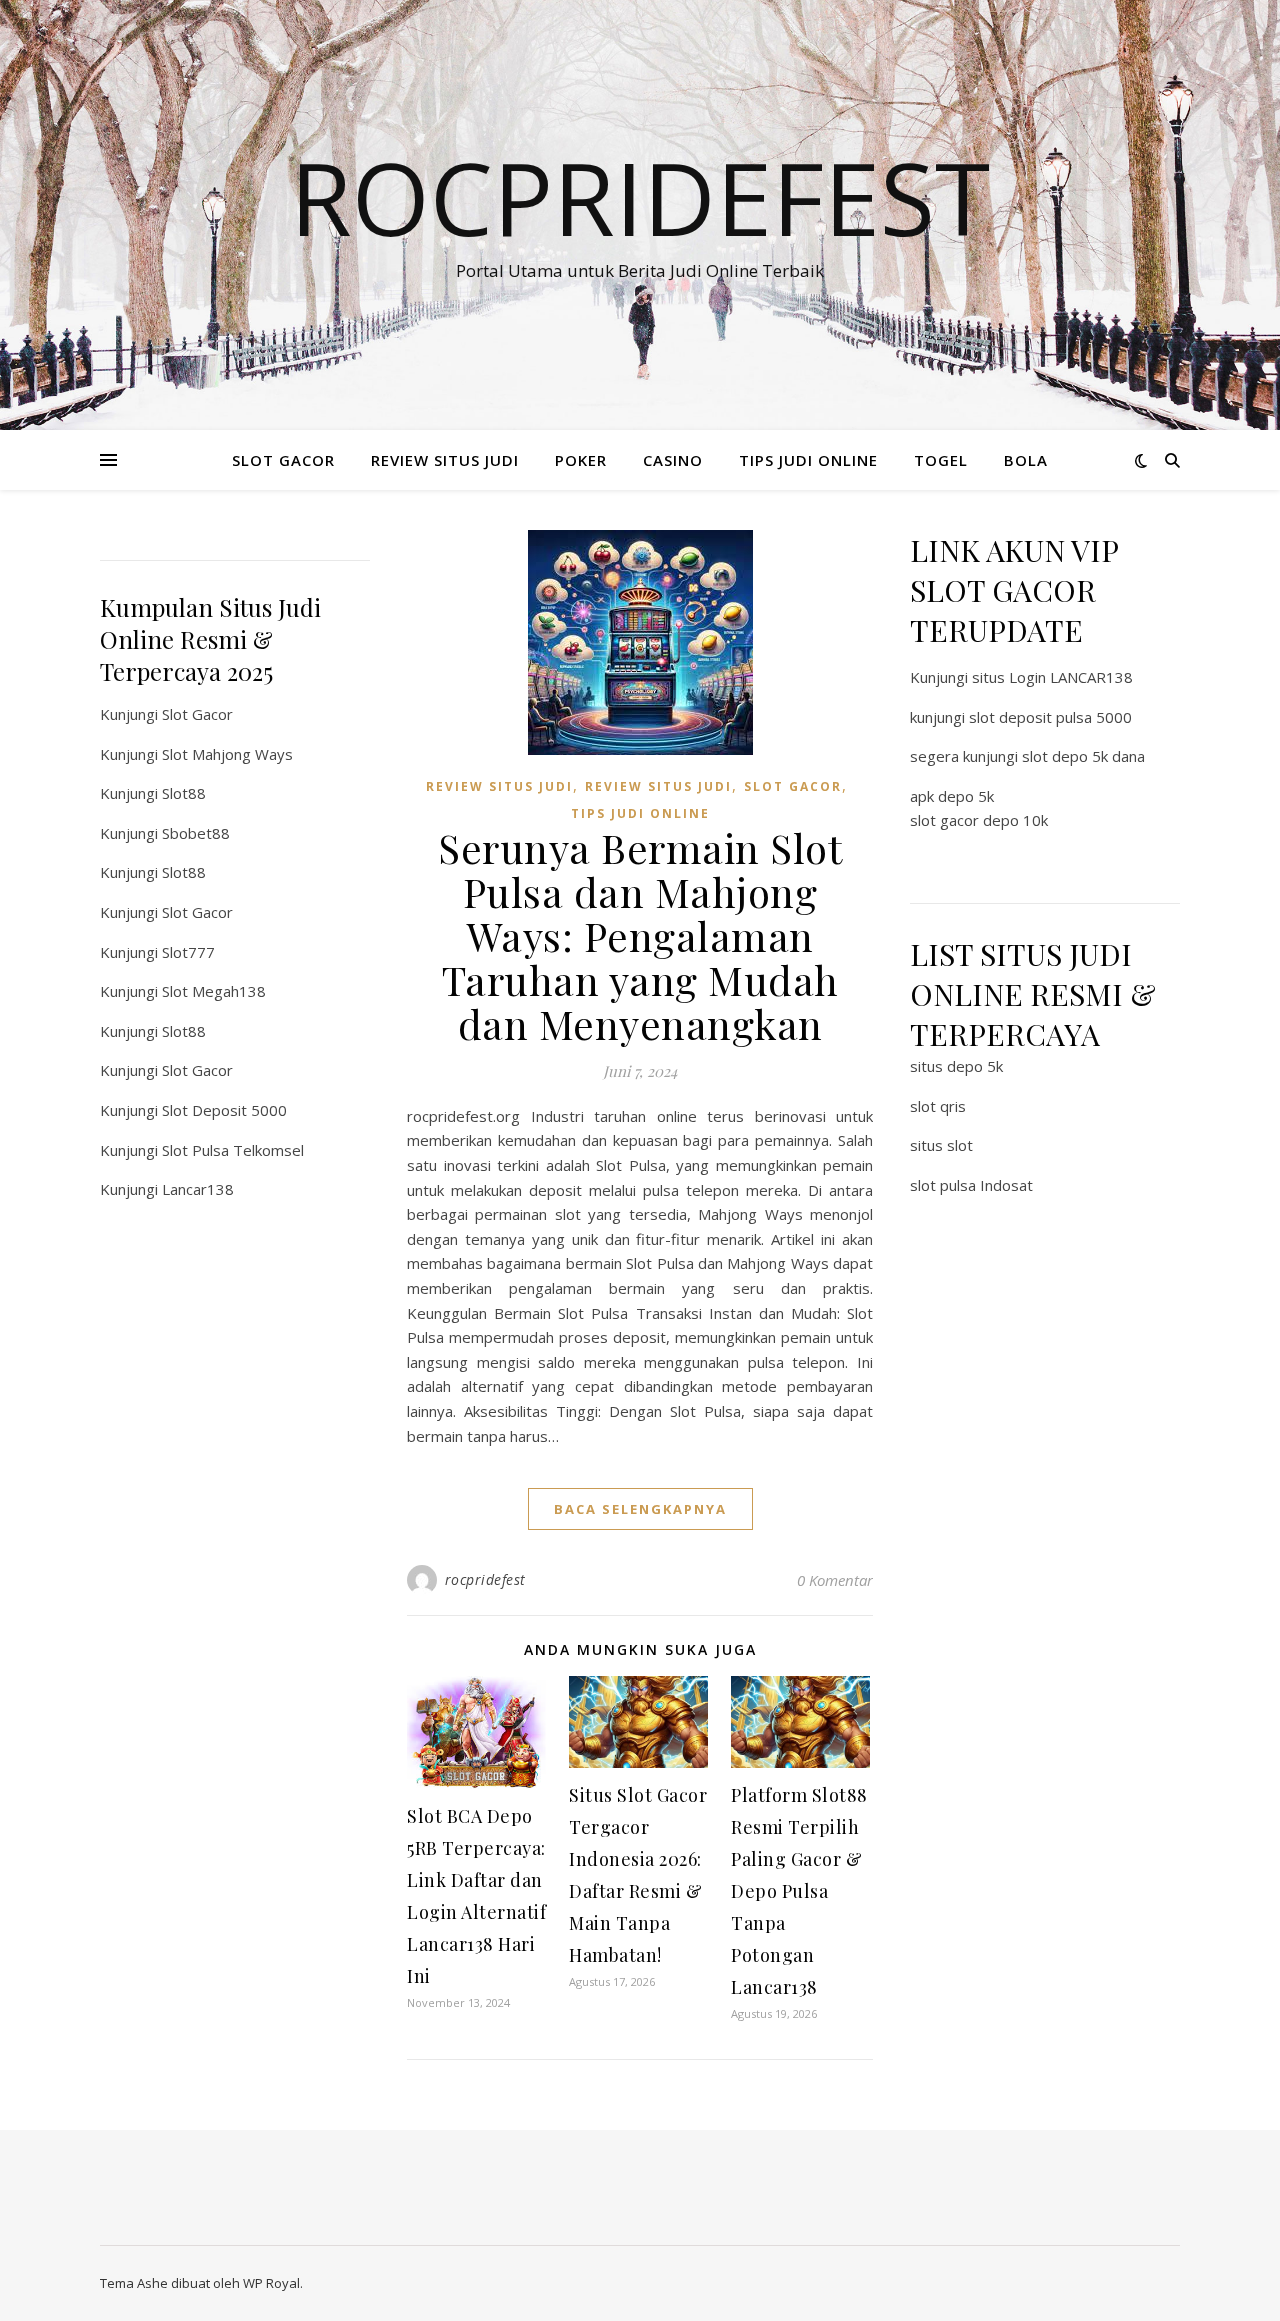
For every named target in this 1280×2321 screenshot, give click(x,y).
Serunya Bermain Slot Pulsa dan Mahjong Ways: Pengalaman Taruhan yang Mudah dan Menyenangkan (640, 935)
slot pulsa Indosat (971, 1185)
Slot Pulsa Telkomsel (233, 1150)
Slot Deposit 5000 (224, 1110)
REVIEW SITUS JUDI (445, 460)
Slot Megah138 (214, 991)
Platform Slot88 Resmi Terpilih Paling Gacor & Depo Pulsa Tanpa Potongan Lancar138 (799, 1891)
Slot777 (188, 952)
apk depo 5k (952, 796)
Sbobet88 (196, 833)
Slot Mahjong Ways (227, 754)
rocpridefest (485, 1579)
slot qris (938, 1106)
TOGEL (941, 460)
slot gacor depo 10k (979, 820)
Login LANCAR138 (1071, 677)
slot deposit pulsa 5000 (1050, 717)
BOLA (1026, 460)
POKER (581, 460)
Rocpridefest (640, 197)
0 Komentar (835, 1580)
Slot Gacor (197, 714)
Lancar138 (198, 1189)
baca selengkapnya (640, 1509)
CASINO (673, 460)
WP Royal (271, 2283)
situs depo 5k (956, 1066)
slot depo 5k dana (1083, 756)
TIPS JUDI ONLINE (808, 460)
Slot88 (184, 793)
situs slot (941, 1145)
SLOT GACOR (283, 460)
